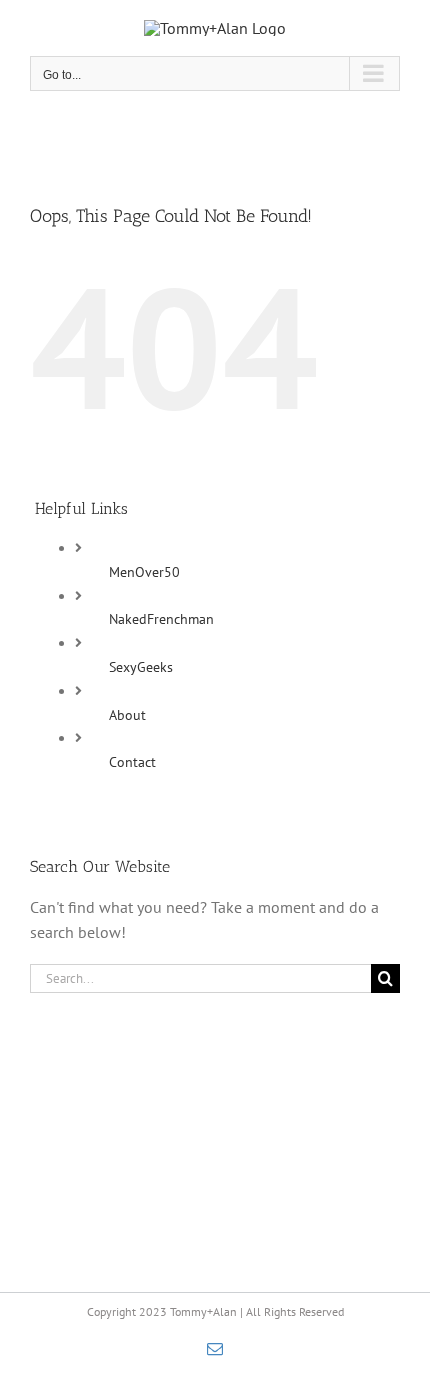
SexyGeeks (141, 667)
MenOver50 (144, 572)
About (127, 715)
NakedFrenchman (161, 619)
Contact (132, 762)
